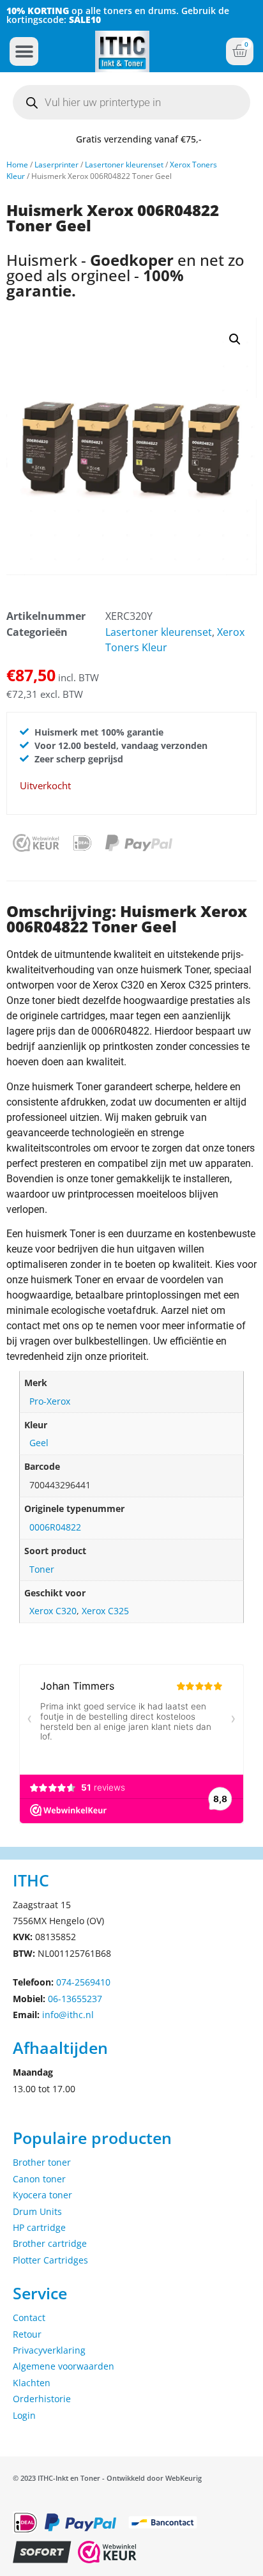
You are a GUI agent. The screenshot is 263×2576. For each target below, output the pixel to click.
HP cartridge (39, 2227)
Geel (39, 1443)
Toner (42, 1569)
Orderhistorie (42, 2399)
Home (17, 165)
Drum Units (37, 2211)
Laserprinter (56, 165)
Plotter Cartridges (50, 2260)
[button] (24, 51)
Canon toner (39, 2179)
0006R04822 (55, 1527)
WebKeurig (184, 2478)
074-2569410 (83, 1982)
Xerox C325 (105, 1611)
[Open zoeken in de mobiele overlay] (131, 102)
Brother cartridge (50, 2243)
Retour (27, 2334)
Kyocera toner (42, 2195)
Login (24, 2415)
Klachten (32, 2383)
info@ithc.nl (68, 2015)
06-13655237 (75, 1999)
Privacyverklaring (49, 2350)
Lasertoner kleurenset (124, 165)
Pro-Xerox (50, 1401)
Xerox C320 (53, 1611)
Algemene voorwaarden (64, 2366)
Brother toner (42, 2162)
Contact (29, 2318)
